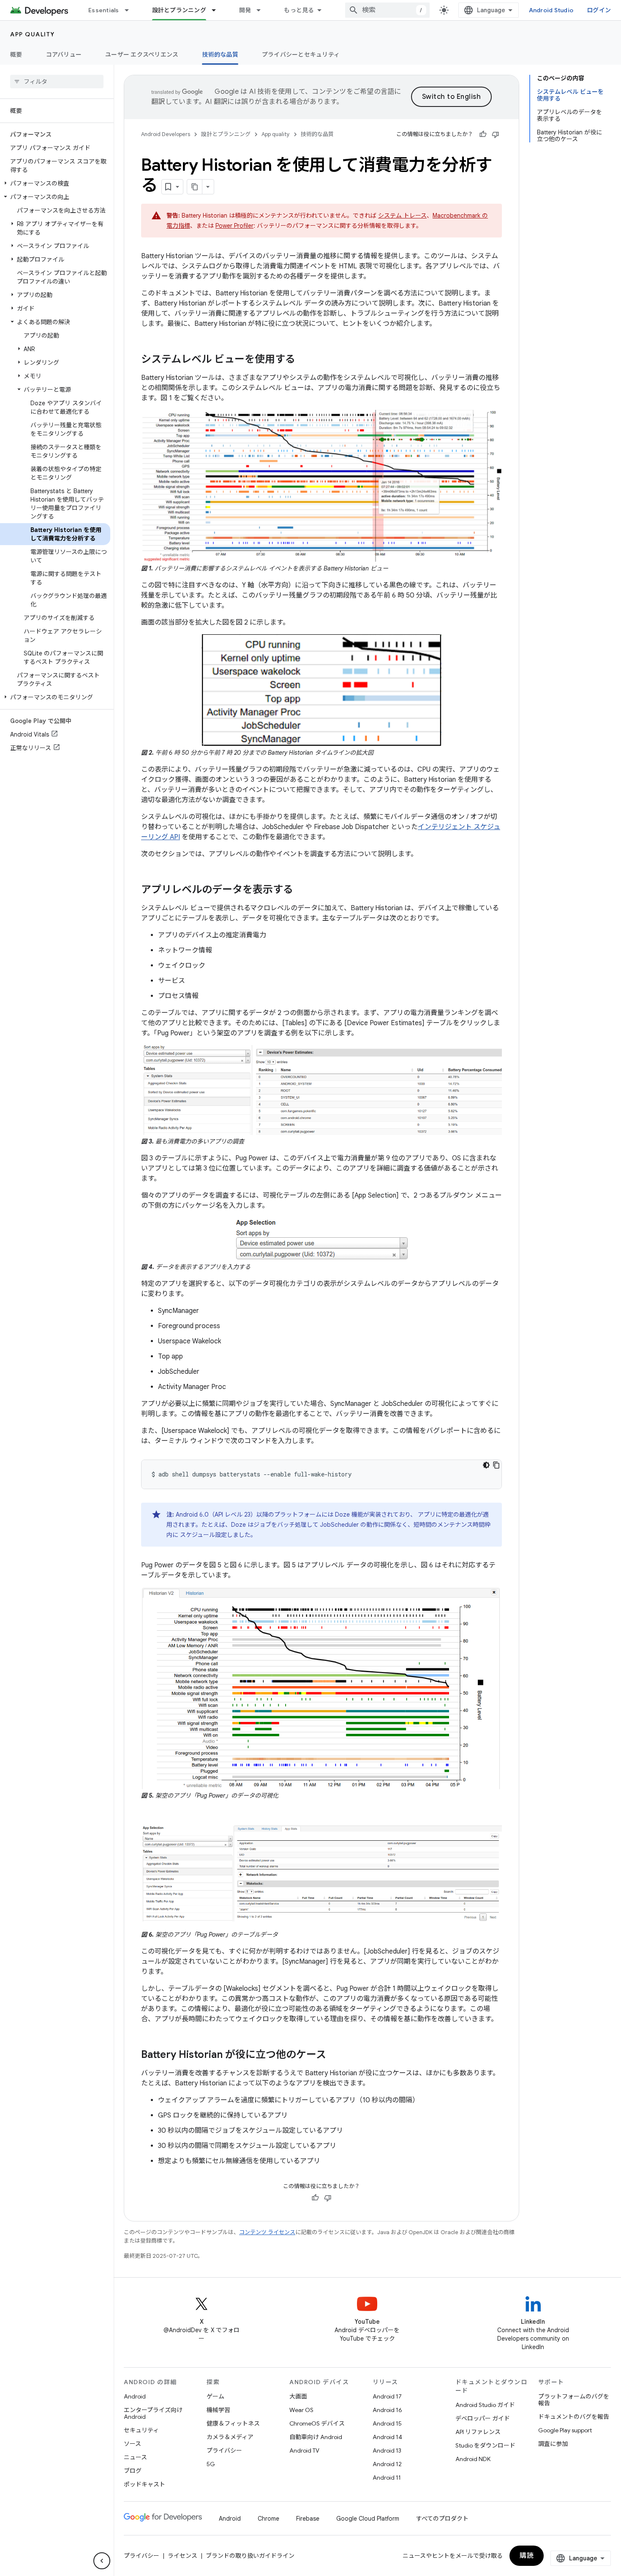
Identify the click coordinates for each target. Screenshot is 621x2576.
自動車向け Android (316, 2437)
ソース (132, 2444)
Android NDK (473, 2459)
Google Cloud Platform (368, 2519)
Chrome (268, 2519)
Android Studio (551, 10)
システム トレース (402, 216)
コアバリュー (64, 55)
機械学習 (218, 2410)
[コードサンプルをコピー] (496, 1465)
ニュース (135, 2457)
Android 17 (387, 2396)
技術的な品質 (220, 55)
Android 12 (387, 2464)
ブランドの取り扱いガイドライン (250, 2556)
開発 (245, 10)
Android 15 (387, 2423)
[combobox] (387, 10)
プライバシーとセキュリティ (301, 55)
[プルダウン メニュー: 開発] (262, 10)
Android (135, 2396)
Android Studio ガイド (485, 2405)
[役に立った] (483, 134)
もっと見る (299, 10)
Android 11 (387, 2478)
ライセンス (182, 2556)
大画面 (298, 2396)
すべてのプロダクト (442, 2519)
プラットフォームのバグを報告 (574, 2400)
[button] (55, 183)
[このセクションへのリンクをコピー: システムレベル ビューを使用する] (304, 360)
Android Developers (166, 134)
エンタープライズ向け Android (153, 2413)
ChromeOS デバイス (317, 2423)
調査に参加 (553, 2444)
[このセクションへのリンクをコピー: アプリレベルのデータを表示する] (302, 890)
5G (211, 2464)
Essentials (104, 10)
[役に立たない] (496, 134)
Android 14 (387, 2437)
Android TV (304, 2450)
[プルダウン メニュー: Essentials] (131, 10)
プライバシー (224, 2450)
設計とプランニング (179, 10)
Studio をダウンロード (485, 2445)
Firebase (308, 2519)
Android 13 (387, 2450)
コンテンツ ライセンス (267, 2232)
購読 (527, 2556)
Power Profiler (234, 226)
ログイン (599, 10)
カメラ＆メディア (230, 2437)
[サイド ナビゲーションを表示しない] (102, 2561)
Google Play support (565, 2430)
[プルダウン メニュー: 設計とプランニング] (218, 10)
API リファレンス (478, 2432)
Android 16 (387, 2410)
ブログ (133, 2471)
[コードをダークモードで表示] (486, 1465)
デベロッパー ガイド (483, 2418)
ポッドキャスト (144, 2484)
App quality (33, 34)
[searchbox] (57, 82)
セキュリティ (141, 2430)
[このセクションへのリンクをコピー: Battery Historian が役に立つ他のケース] (335, 2055)
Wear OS (301, 2410)
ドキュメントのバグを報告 (574, 2417)
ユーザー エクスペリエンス (142, 55)
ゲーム (215, 2396)
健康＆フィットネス (233, 2423)
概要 (16, 55)
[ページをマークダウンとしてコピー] (195, 187)
